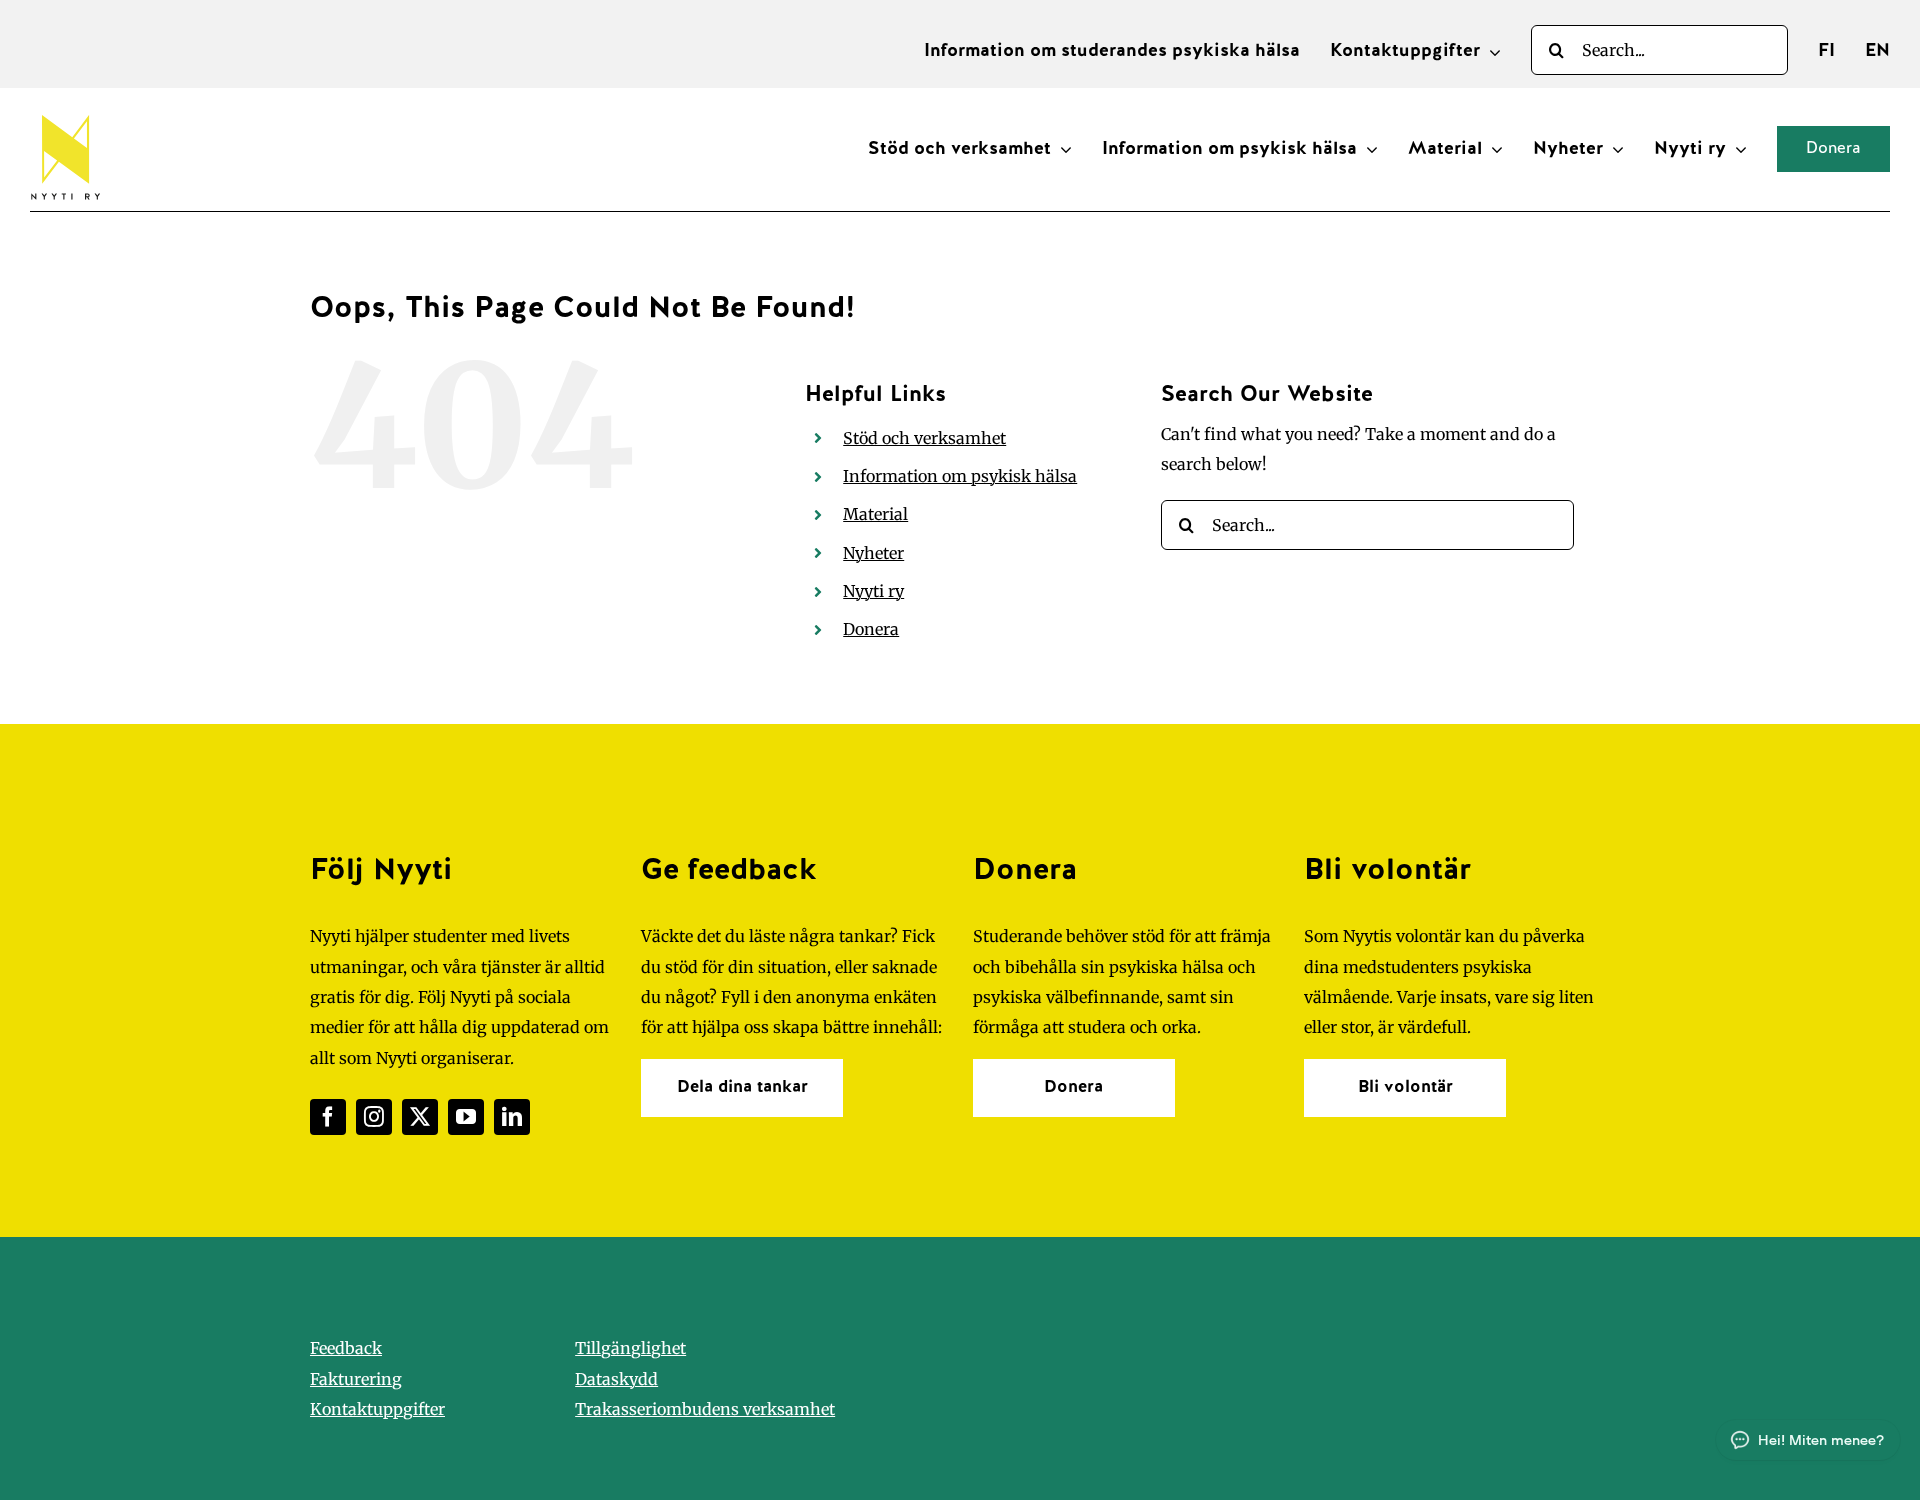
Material (875, 514)
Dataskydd (616, 1379)
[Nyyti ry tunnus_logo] (65, 111)
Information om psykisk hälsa (960, 476)
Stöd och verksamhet (924, 438)
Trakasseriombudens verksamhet (705, 1409)
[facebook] (328, 1117)
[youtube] (466, 1117)
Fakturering (356, 1379)
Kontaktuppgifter (377, 1409)
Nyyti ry (873, 591)
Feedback (346, 1348)
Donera (871, 629)
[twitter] (420, 1117)
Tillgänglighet (630, 1348)
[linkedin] (512, 1117)
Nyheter (873, 553)
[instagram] (374, 1117)
